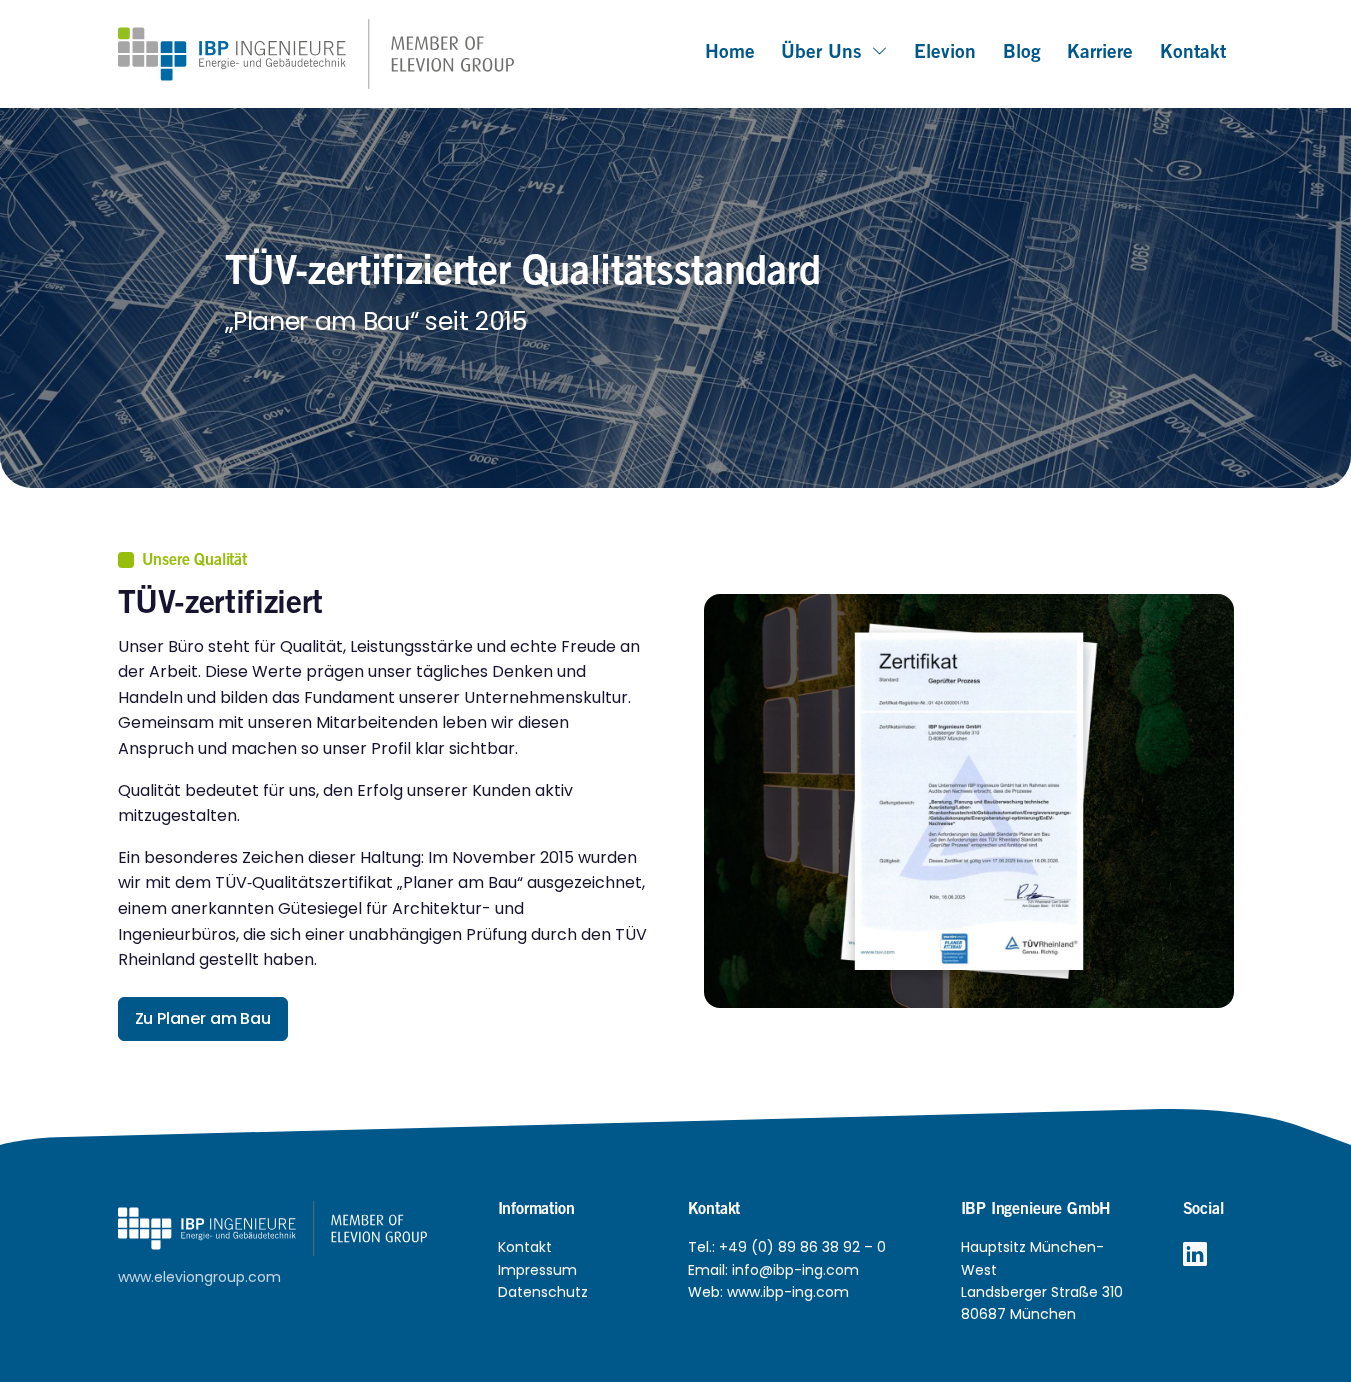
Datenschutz (543, 1292)
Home (730, 53)
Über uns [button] (821, 53)
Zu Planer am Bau (203, 1018)
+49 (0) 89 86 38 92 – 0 (802, 1247)
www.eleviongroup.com (199, 1277)
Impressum (537, 1270)
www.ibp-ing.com (788, 1292)
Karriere (1100, 53)
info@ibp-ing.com (795, 1270)
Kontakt (1193, 53)
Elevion (945, 53)
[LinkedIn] (1195, 1255)
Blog (1022, 53)
